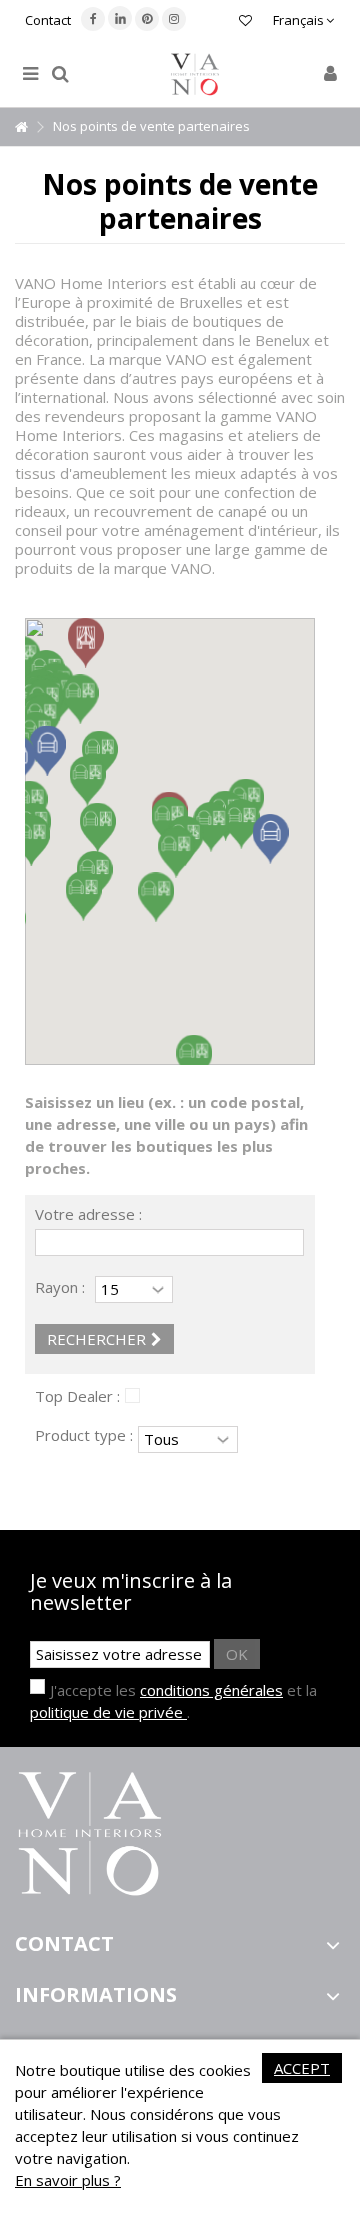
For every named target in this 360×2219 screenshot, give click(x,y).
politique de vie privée (108, 1712)
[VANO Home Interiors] (195, 74)
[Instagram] (174, 19)
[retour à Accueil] (21, 127)
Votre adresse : (88, 1214)
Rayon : (60, 1287)
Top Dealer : (77, 1396)
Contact (48, 20)
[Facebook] (93, 19)
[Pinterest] (147, 19)
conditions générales (211, 1690)
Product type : (84, 1435)
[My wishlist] (245, 22)
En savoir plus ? (68, 2180)
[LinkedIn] (120, 18)
